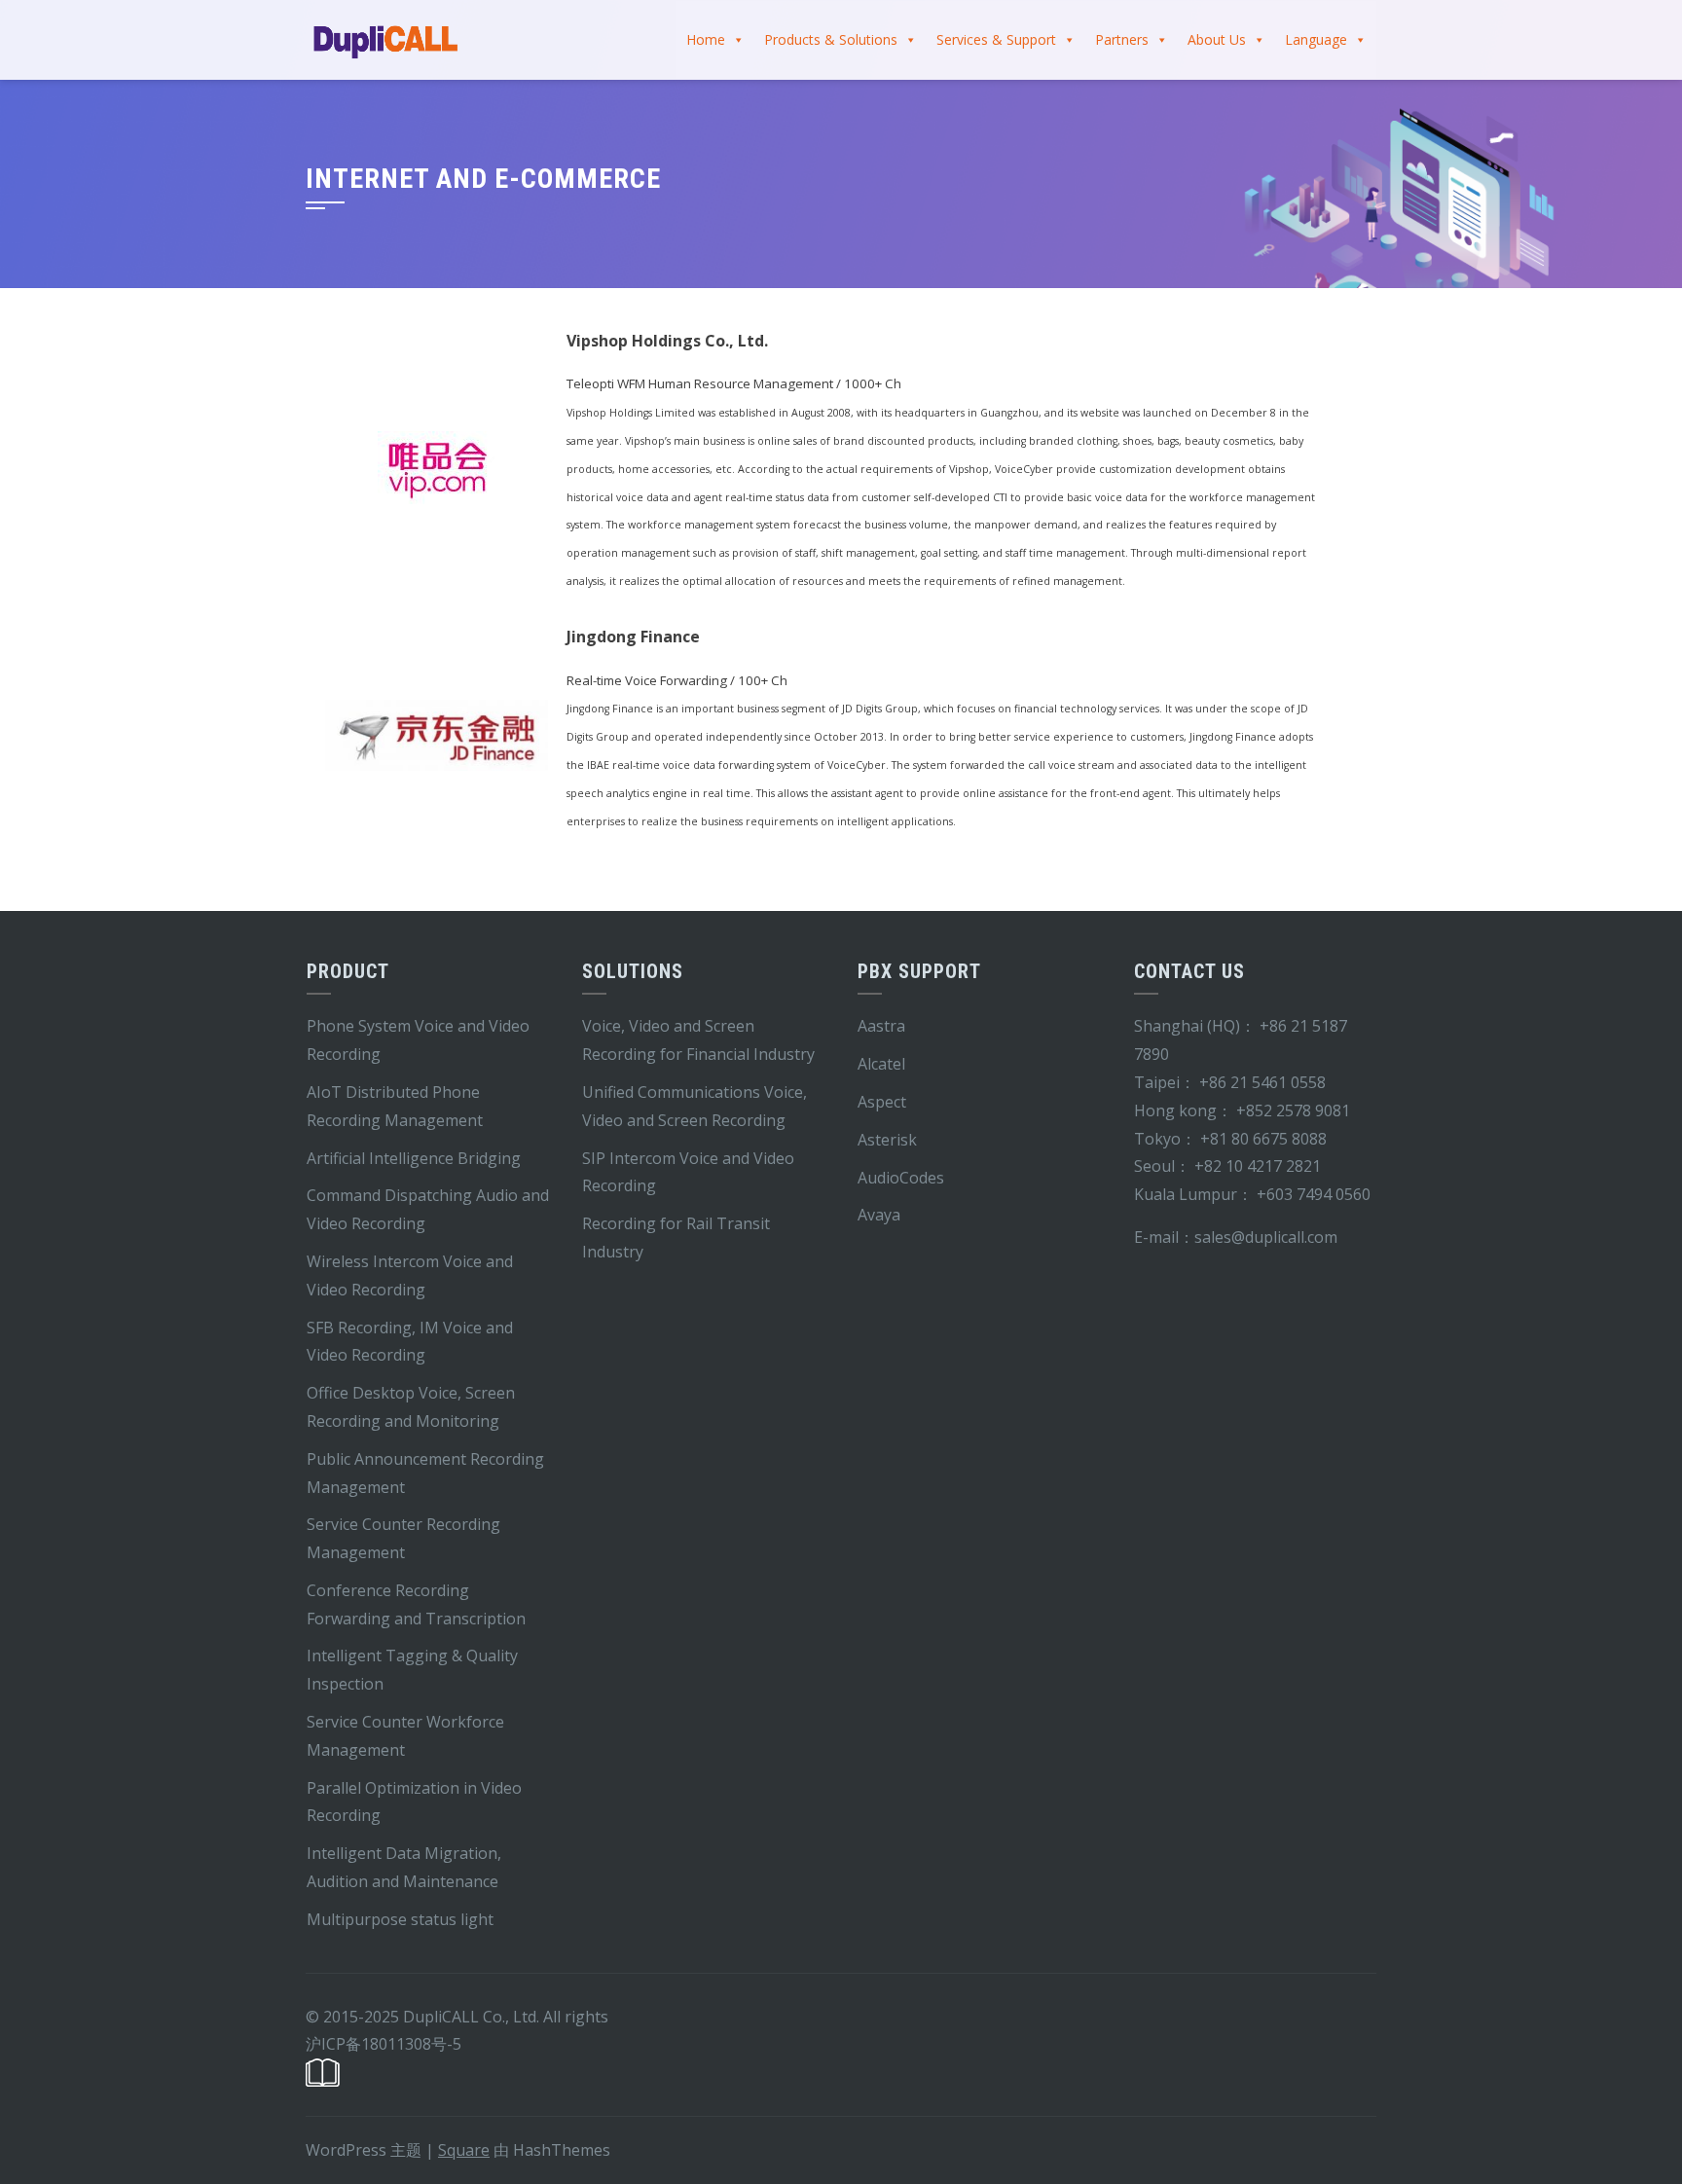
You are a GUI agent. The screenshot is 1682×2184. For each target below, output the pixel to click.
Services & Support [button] (996, 39)
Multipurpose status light (400, 1919)
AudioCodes (901, 1178)
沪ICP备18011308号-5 (384, 2044)
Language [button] (1316, 39)
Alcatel (881, 1064)
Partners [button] (1122, 39)
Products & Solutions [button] (831, 39)
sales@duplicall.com (1266, 1237)
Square (464, 2150)
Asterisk (887, 1140)
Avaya (879, 1215)
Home (706, 39)
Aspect (882, 1102)
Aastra (881, 1026)
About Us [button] (1217, 39)
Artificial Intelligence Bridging (414, 1158)
